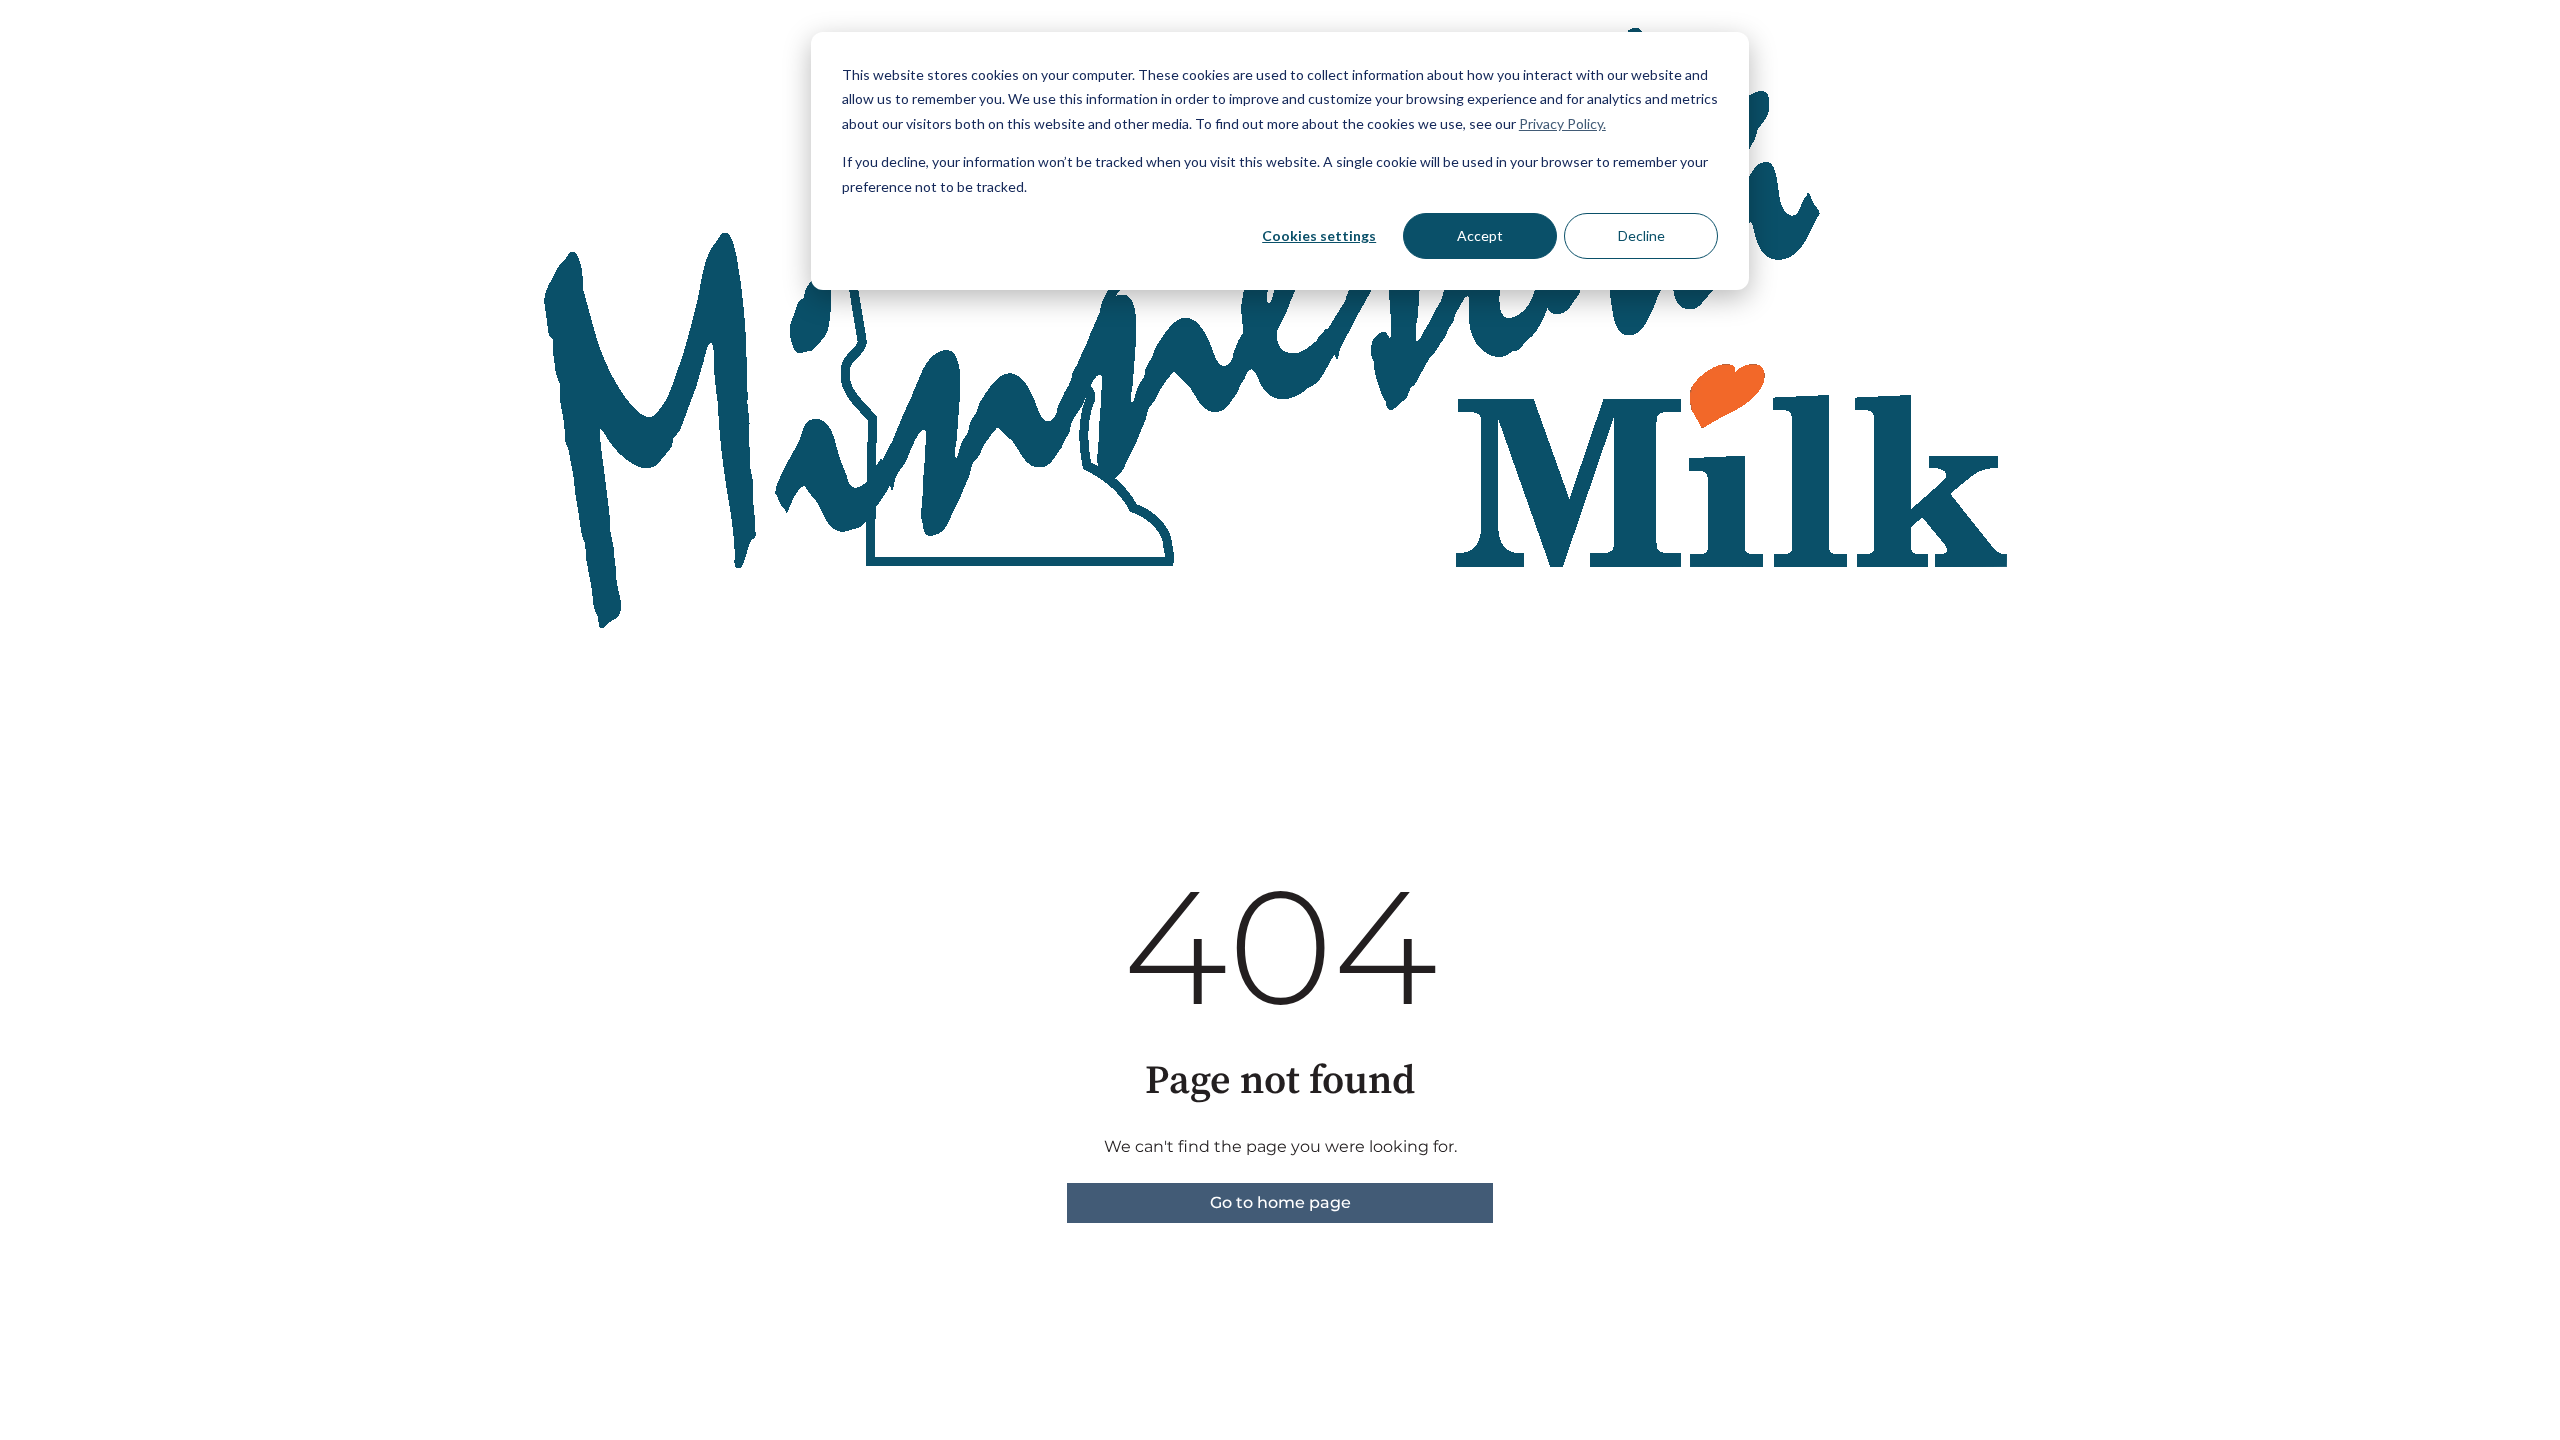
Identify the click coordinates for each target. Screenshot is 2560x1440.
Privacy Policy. (1562, 123)
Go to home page (1280, 1202)
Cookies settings (1319, 235)
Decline (1641, 235)
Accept (1480, 235)
